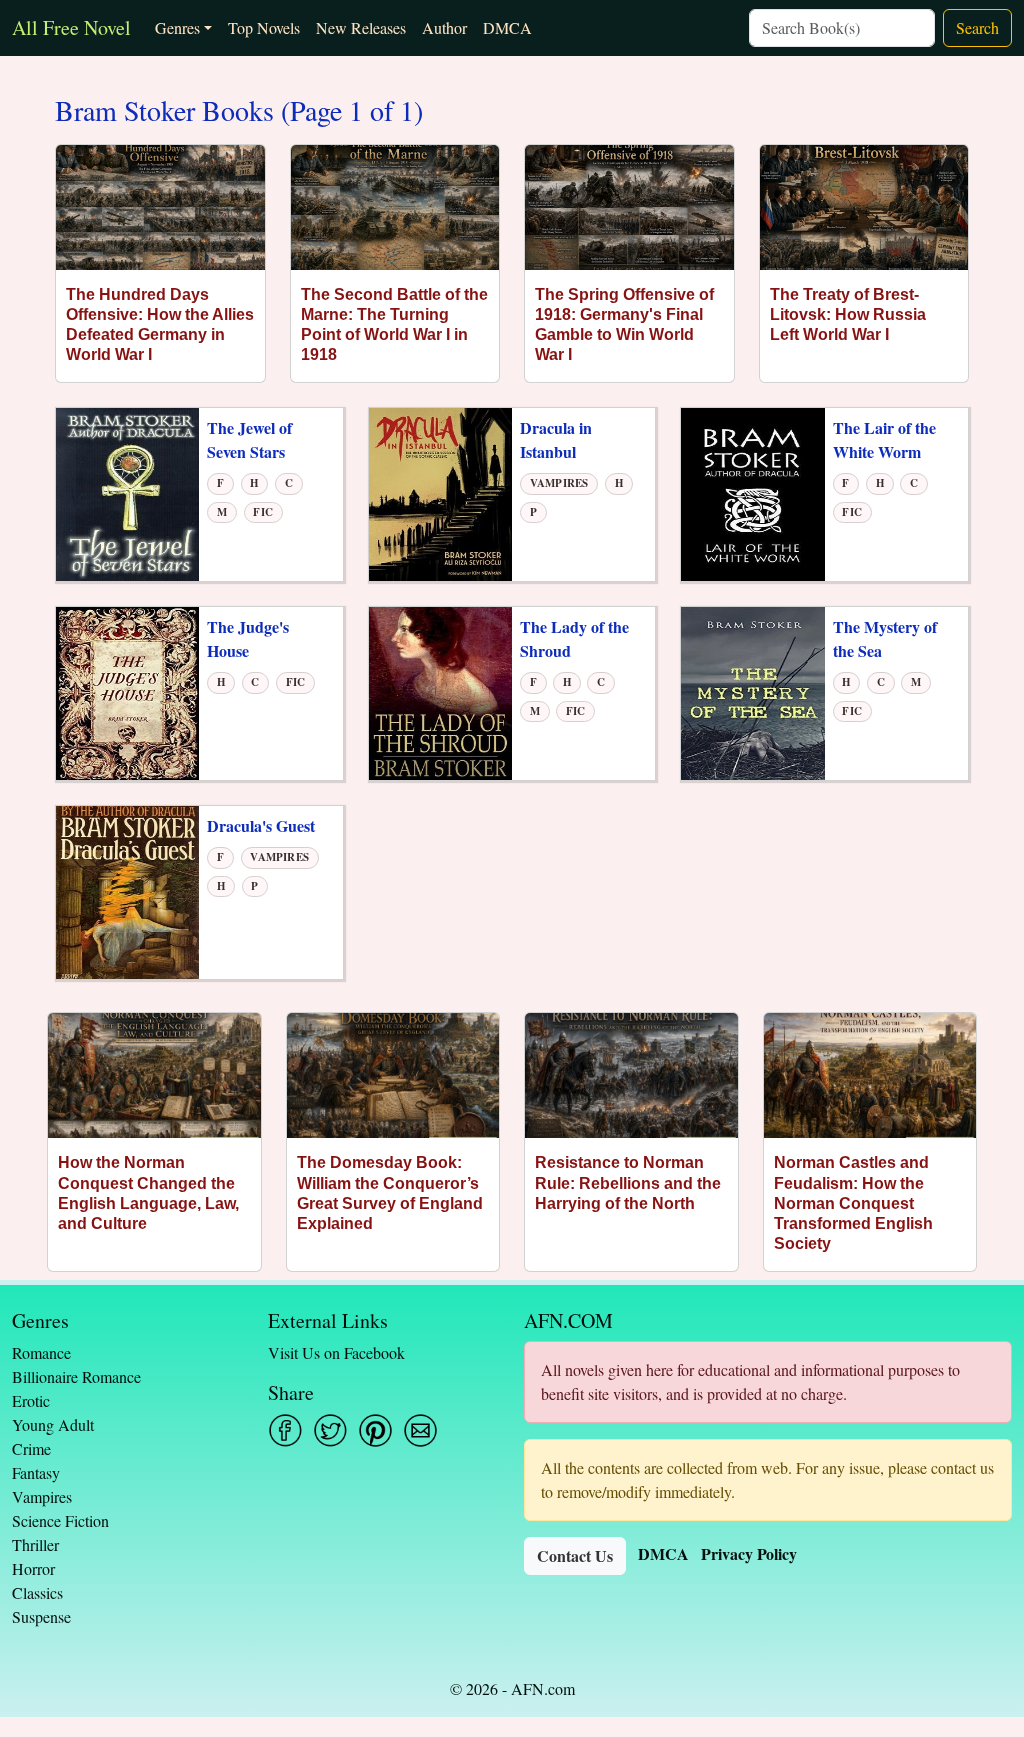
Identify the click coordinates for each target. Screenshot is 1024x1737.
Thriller (35, 1544)
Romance (41, 1352)
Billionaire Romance (76, 1376)
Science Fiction (60, 1520)
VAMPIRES (559, 483)
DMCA (507, 27)
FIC (263, 512)
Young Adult (53, 1424)
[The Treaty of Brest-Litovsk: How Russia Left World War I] (864, 207)
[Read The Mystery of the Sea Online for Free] (752, 691)
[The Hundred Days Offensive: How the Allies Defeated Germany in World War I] (160, 207)
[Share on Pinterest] (375, 1430)
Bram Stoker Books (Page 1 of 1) (239, 111)
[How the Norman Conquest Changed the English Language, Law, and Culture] (154, 1075)
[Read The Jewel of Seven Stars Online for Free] (127, 492)
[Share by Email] (420, 1430)
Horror (33, 1568)
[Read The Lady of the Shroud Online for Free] (440, 691)
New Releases (361, 27)
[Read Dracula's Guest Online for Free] (127, 890)
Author (444, 27)
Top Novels (264, 27)
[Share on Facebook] (285, 1430)
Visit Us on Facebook (336, 1352)
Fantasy (36, 1472)
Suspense (41, 1616)
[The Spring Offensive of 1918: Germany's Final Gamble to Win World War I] (629, 207)
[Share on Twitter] (330, 1430)
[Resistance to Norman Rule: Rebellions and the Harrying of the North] (631, 1075)
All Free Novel (71, 27)
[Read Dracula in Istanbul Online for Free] (440, 492)
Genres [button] (177, 27)
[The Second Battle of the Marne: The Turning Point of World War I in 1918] (395, 207)
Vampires (42, 1496)
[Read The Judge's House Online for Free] (127, 691)
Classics (37, 1592)
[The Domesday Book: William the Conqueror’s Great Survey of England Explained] (393, 1075)
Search (977, 27)
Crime (31, 1448)
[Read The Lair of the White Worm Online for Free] (752, 492)
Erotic (31, 1400)
